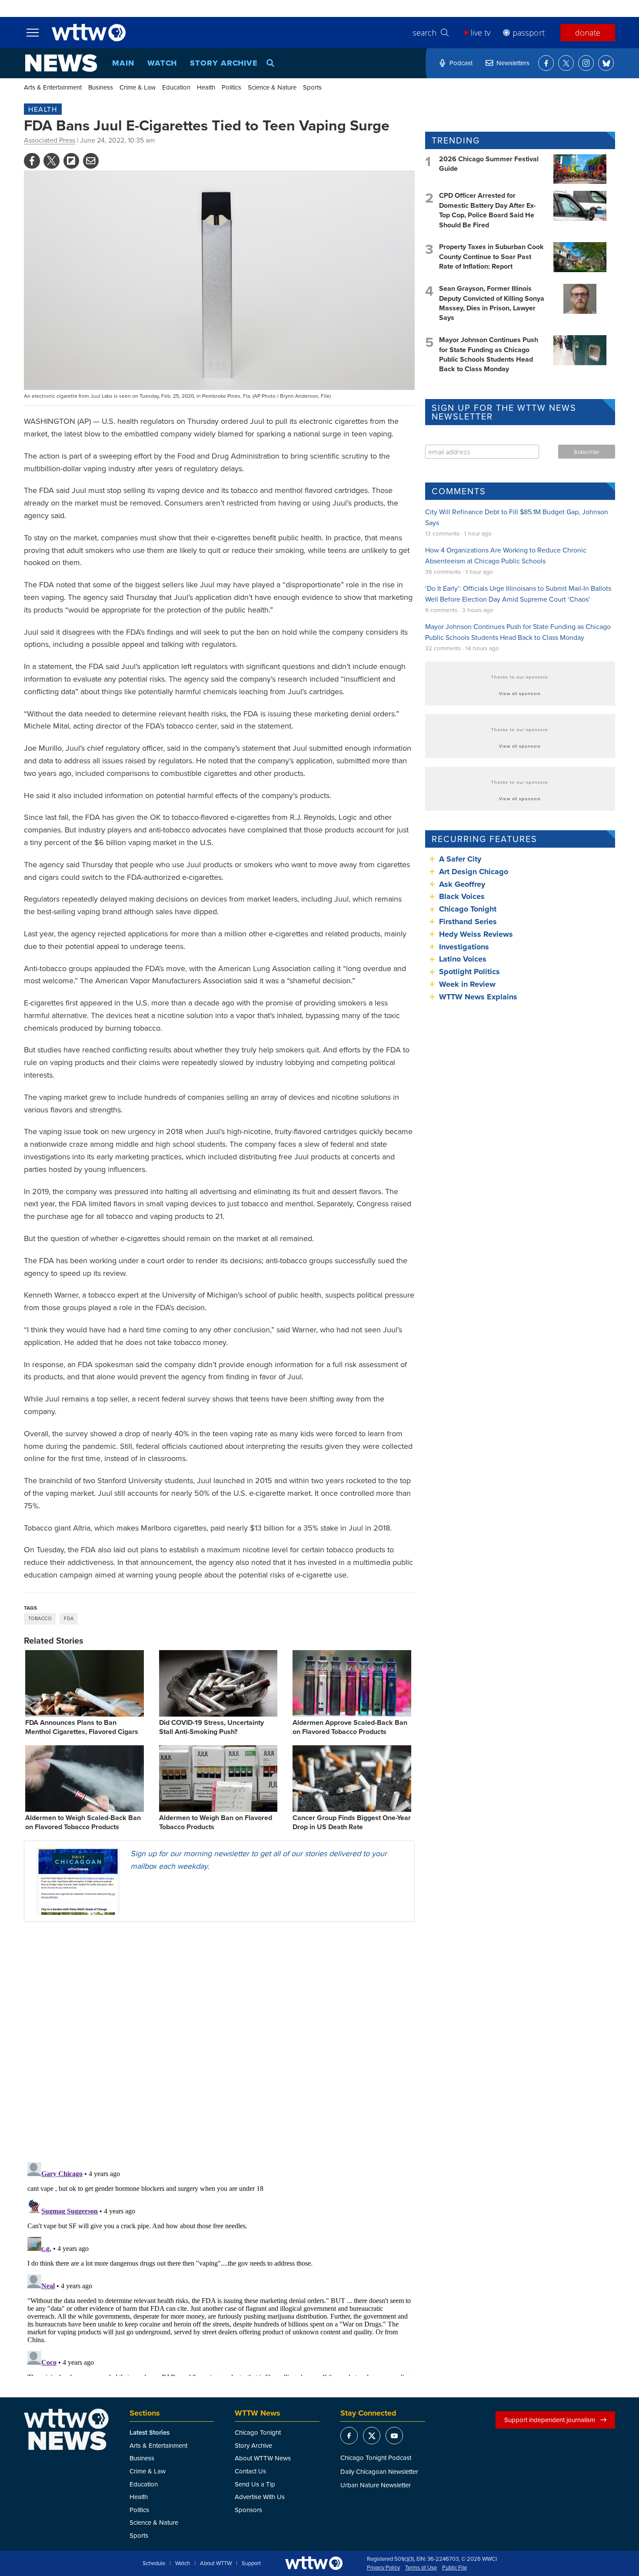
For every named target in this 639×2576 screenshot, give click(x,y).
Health (206, 87)
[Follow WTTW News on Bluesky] (606, 63)
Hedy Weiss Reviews (476, 934)
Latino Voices (463, 959)
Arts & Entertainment (53, 87)
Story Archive (224, 63)
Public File (454, 2568)
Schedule (154, 2563)
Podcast (461, 63)
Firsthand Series (468, 922)
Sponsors (248, 2510)
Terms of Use (421, 2568)
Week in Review (467, 984)
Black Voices (462, 896)
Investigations (464, 947)
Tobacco (40, 1618)
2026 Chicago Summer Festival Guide (489, 164)
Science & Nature (272, 87)
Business (101, 87)
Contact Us (250, 2471)
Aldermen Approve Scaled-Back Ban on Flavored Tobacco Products (350, 1727)
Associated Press (50, 140)
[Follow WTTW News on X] (566, 63)
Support (251, 2563)
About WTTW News (263, 2458)
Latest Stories (150, 2433)
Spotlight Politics (469, 972)
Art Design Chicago (474, 872)
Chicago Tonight (468, 909)
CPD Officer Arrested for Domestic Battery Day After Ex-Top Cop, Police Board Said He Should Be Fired (488, 210)
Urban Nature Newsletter (376, 2485)
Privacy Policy (383, 2568)
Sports (312, 87)
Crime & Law (138, 87)
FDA (69, 1618)
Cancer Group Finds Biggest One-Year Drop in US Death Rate (352, 1822)
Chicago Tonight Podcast (376, 2458)
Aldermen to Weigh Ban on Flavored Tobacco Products (216, 1822)
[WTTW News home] (61, 63)
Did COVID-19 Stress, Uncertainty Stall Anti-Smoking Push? (211, 1727)
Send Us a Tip (255, 2484)
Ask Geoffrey (462, 884)
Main (123, 63)
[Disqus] (219, 2041)
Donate (588, 33)
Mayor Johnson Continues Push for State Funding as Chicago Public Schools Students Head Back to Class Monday (489, 354)
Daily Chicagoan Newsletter (379, 2471)
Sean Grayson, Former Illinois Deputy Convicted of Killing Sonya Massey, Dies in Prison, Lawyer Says (492, 303)
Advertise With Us (260, 2497)
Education (176, 87)
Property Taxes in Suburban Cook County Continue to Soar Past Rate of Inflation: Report (491, 256)
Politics (231, 87)
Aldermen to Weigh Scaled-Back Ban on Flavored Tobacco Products (83, 1822)
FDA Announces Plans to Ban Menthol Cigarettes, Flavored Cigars (82, 1727)
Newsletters (513, 63)
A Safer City (460, 859)
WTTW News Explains (479, 997)
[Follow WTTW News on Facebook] (546, 63)
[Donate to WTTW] (314, 2563)
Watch (162, 63)
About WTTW (216, 2563)
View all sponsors (520, 693)
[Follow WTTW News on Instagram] (586, 63)
